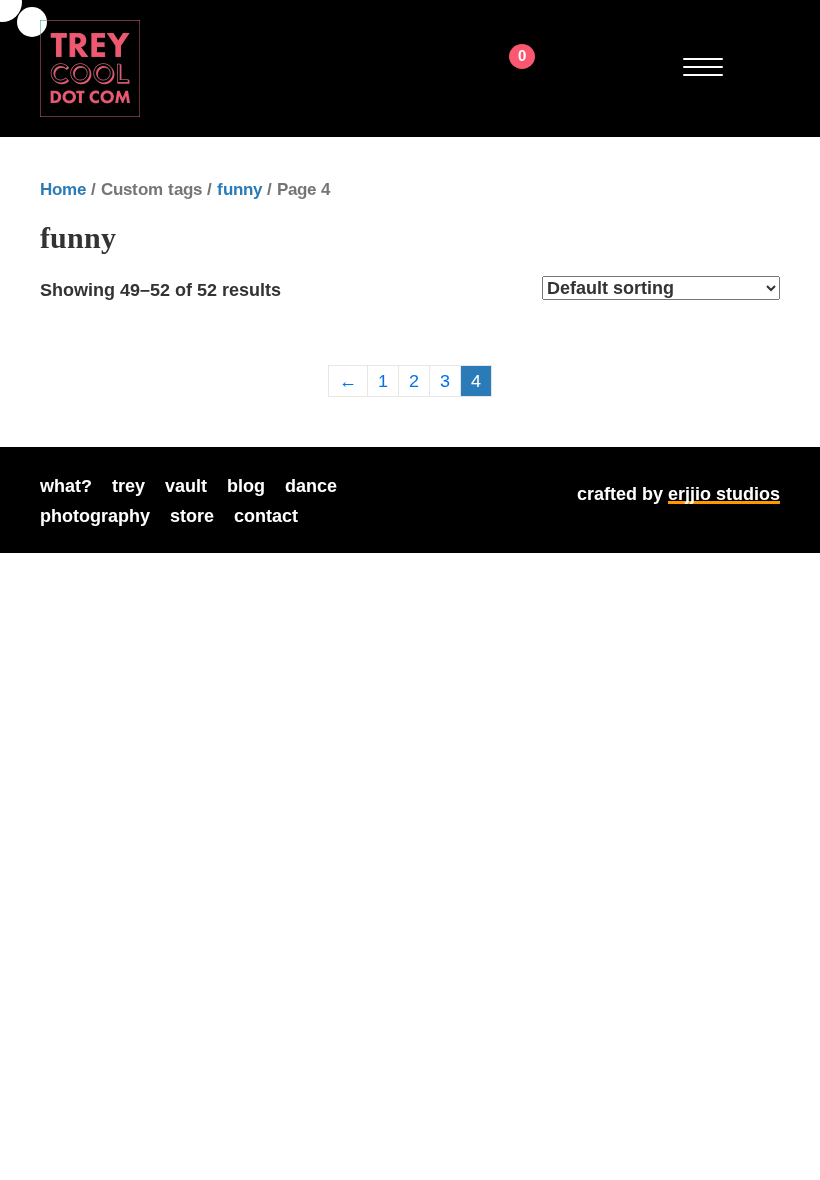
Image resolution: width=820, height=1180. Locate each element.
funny (239, 189)
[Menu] (703, 68)
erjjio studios (724, 494)
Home (63, 189)
